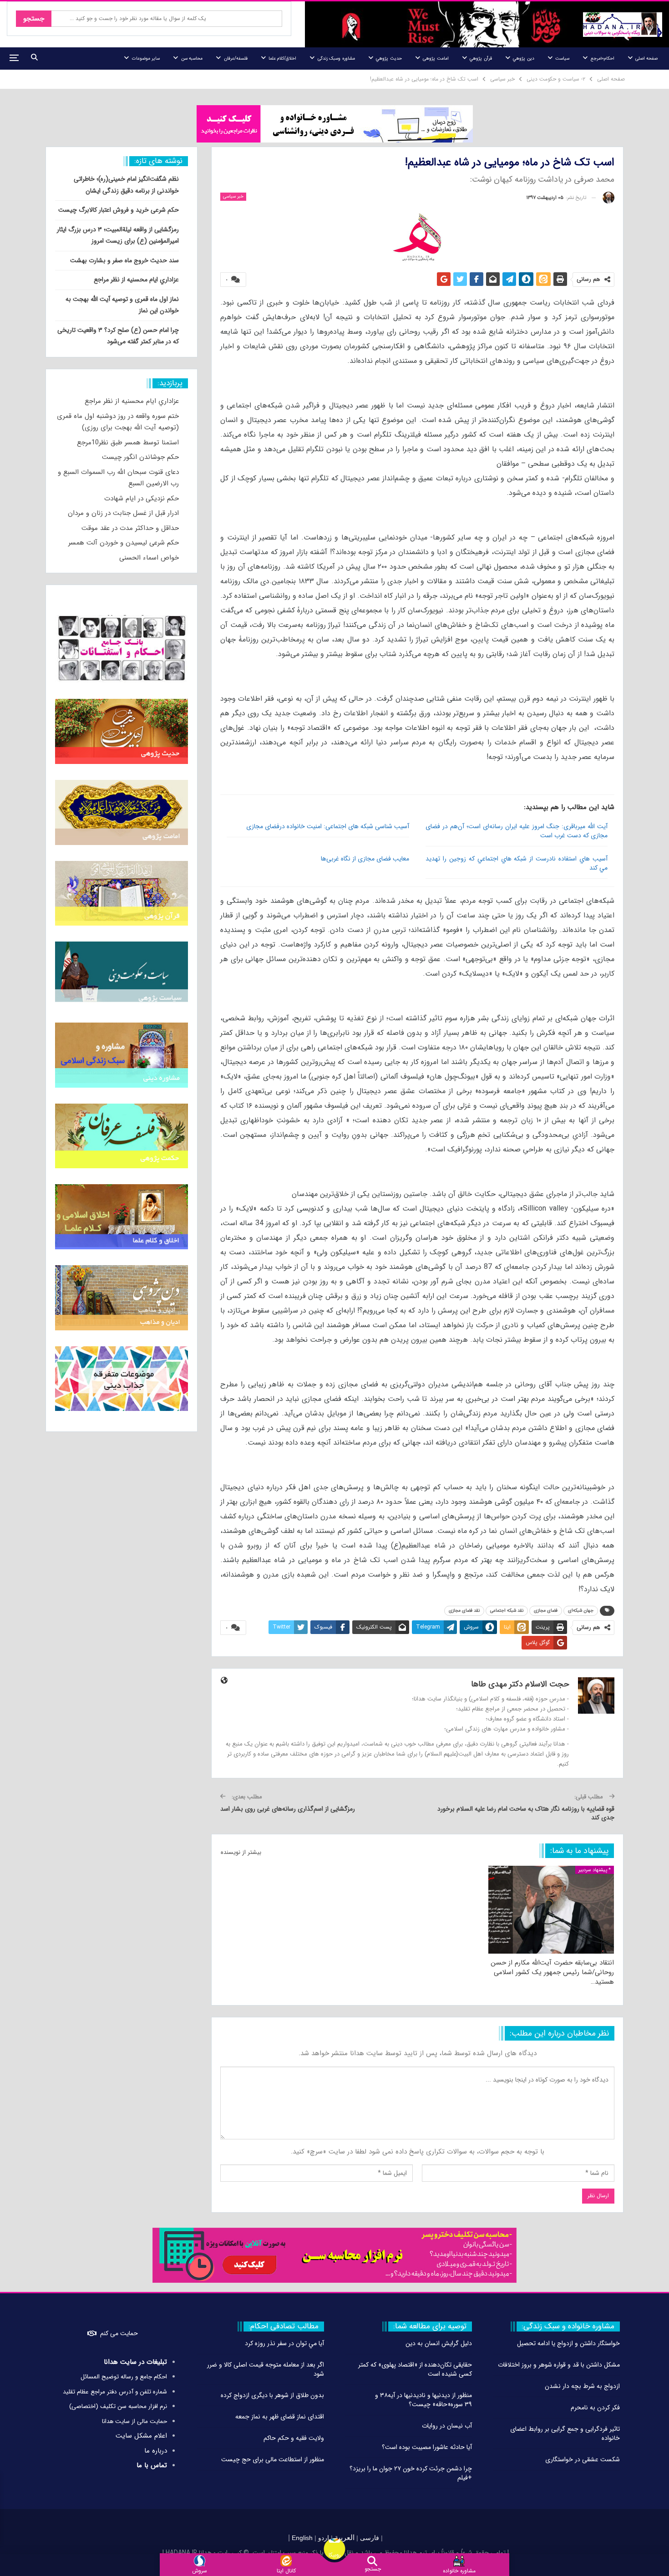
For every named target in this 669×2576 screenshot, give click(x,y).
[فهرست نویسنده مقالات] (608, 198)
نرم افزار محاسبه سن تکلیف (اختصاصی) (118, 2406)
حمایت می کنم (119, 2333)
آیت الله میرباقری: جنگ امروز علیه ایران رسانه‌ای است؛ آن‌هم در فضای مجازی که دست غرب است (517, 831)
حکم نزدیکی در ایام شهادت (142, 499)
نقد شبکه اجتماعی (507, 1611)
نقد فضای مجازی (464, 1611)
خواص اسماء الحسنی (149, 558)
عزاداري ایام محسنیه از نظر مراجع (136, 280)
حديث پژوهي (389, 59)
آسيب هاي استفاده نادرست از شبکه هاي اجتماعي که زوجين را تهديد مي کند (517, 863)
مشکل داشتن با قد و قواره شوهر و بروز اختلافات (559, 2365)
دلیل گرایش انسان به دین (439, 2343)
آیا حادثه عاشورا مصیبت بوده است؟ (427, 2447)
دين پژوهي (523, 59)
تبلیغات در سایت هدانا (135, 2362)
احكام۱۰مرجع (603, 59)
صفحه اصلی (646, 59)
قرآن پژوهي (481, 59)
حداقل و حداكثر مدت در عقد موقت (130, 528)
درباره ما (156, 2451)
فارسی (369, 2538)
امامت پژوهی (436, 59)
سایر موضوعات (146, 59)
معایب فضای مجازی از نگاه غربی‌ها (365, 859)
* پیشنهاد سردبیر (595, 1870)
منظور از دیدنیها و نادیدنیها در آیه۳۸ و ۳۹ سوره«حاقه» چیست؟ (423, 2400)
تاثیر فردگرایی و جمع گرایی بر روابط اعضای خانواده (565, 2433)
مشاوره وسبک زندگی (336, 59)
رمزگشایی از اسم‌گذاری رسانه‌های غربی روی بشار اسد (288, 1809)
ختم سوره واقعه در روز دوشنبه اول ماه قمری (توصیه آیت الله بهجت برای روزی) (118, 422)
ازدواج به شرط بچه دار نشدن (582, 2386)
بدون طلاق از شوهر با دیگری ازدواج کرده (272, 2395)
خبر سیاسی (233, 196)
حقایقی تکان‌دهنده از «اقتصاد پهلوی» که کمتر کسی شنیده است (415, 2369)
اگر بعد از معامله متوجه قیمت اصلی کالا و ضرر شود (266, 2369)
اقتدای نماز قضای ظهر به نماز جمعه (280, 2417)
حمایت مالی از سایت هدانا (134, 2421)
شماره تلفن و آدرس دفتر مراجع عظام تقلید (115, 2392)
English (302, 2538)
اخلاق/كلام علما (282, 59)
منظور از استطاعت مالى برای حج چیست (273, 2459)
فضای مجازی (546, 1611)
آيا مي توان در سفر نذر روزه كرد (284, 2343)
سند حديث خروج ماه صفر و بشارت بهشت (124, 260)
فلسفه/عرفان (236, 59)
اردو (324, 2538)
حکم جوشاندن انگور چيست (140, 457)
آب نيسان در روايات (447, 2426)
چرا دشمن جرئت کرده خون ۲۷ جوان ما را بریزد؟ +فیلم (411, 2473)
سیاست (562, 59)
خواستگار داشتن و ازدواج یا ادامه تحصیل (568, 2343)
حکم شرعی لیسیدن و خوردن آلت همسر (124, 543)
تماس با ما (152, 2465)
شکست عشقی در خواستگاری (583, 2459)
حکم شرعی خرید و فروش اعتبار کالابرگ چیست (119, 210)
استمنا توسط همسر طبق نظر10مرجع (128, 443)
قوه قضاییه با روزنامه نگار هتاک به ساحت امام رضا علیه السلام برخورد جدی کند (526, 1813)
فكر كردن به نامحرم (595, 2408)
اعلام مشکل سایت (141, 2436)
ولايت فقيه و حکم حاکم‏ (294, 2438)
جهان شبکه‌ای (581, 1611)
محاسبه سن (192, 59)
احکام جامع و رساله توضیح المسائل (124, 2377)
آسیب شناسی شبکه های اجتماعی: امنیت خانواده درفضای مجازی (328, 826)
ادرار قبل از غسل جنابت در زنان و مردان (123, 513)
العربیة (345, 2538)
